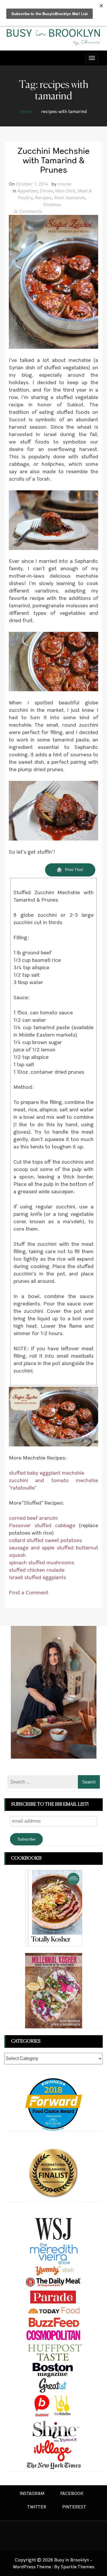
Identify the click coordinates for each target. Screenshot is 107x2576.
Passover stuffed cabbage (42, 1525)
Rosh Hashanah (69, 198)
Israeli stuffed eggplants (37, 1577)
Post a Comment (29, 1593)
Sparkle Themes (78, 2567)
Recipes (43, 198)
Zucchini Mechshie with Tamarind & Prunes (53, 160)
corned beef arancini (33, 1518)
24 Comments (28, 211)
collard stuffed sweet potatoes (45, 1540)
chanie (64, 184)
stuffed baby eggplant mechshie (47, 1473)
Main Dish (65, 191)
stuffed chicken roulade (37, 1570)
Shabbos (52, 204)
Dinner (46, 191)
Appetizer (27, 191)
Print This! (75, 870)
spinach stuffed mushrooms (42, 1563)
